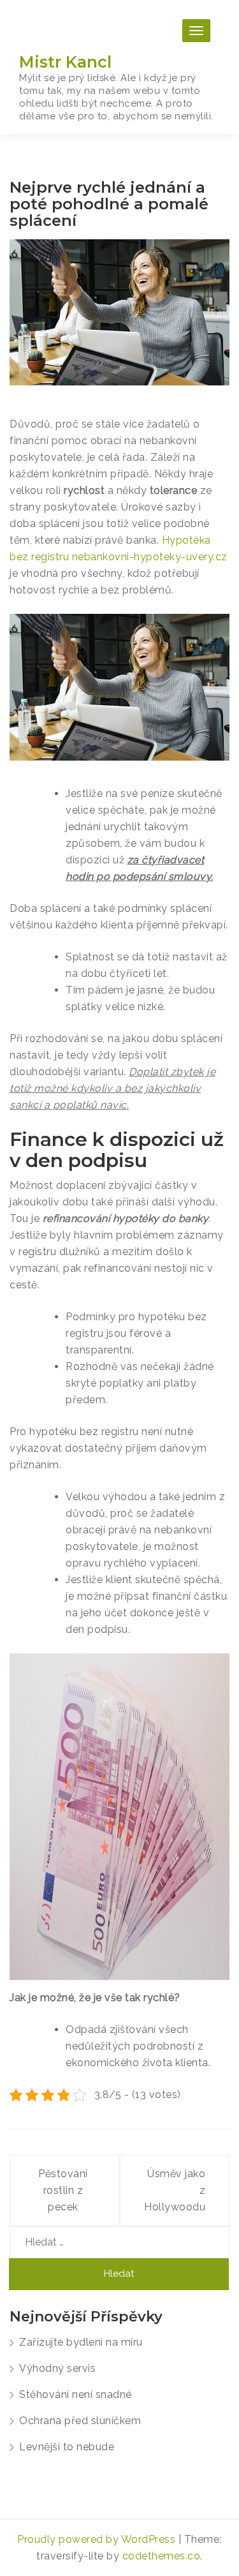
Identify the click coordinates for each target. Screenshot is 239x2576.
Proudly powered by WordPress (98, 2539)
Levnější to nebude (67, 2447)
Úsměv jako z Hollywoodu (175, 2190)
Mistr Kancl (65, 62)
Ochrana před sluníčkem (80, 2421)
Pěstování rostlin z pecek (63, 2190)
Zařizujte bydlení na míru (81, 2342)
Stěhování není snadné (76, 2394)
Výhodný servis (57, 2368)
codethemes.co (162, 2556)
